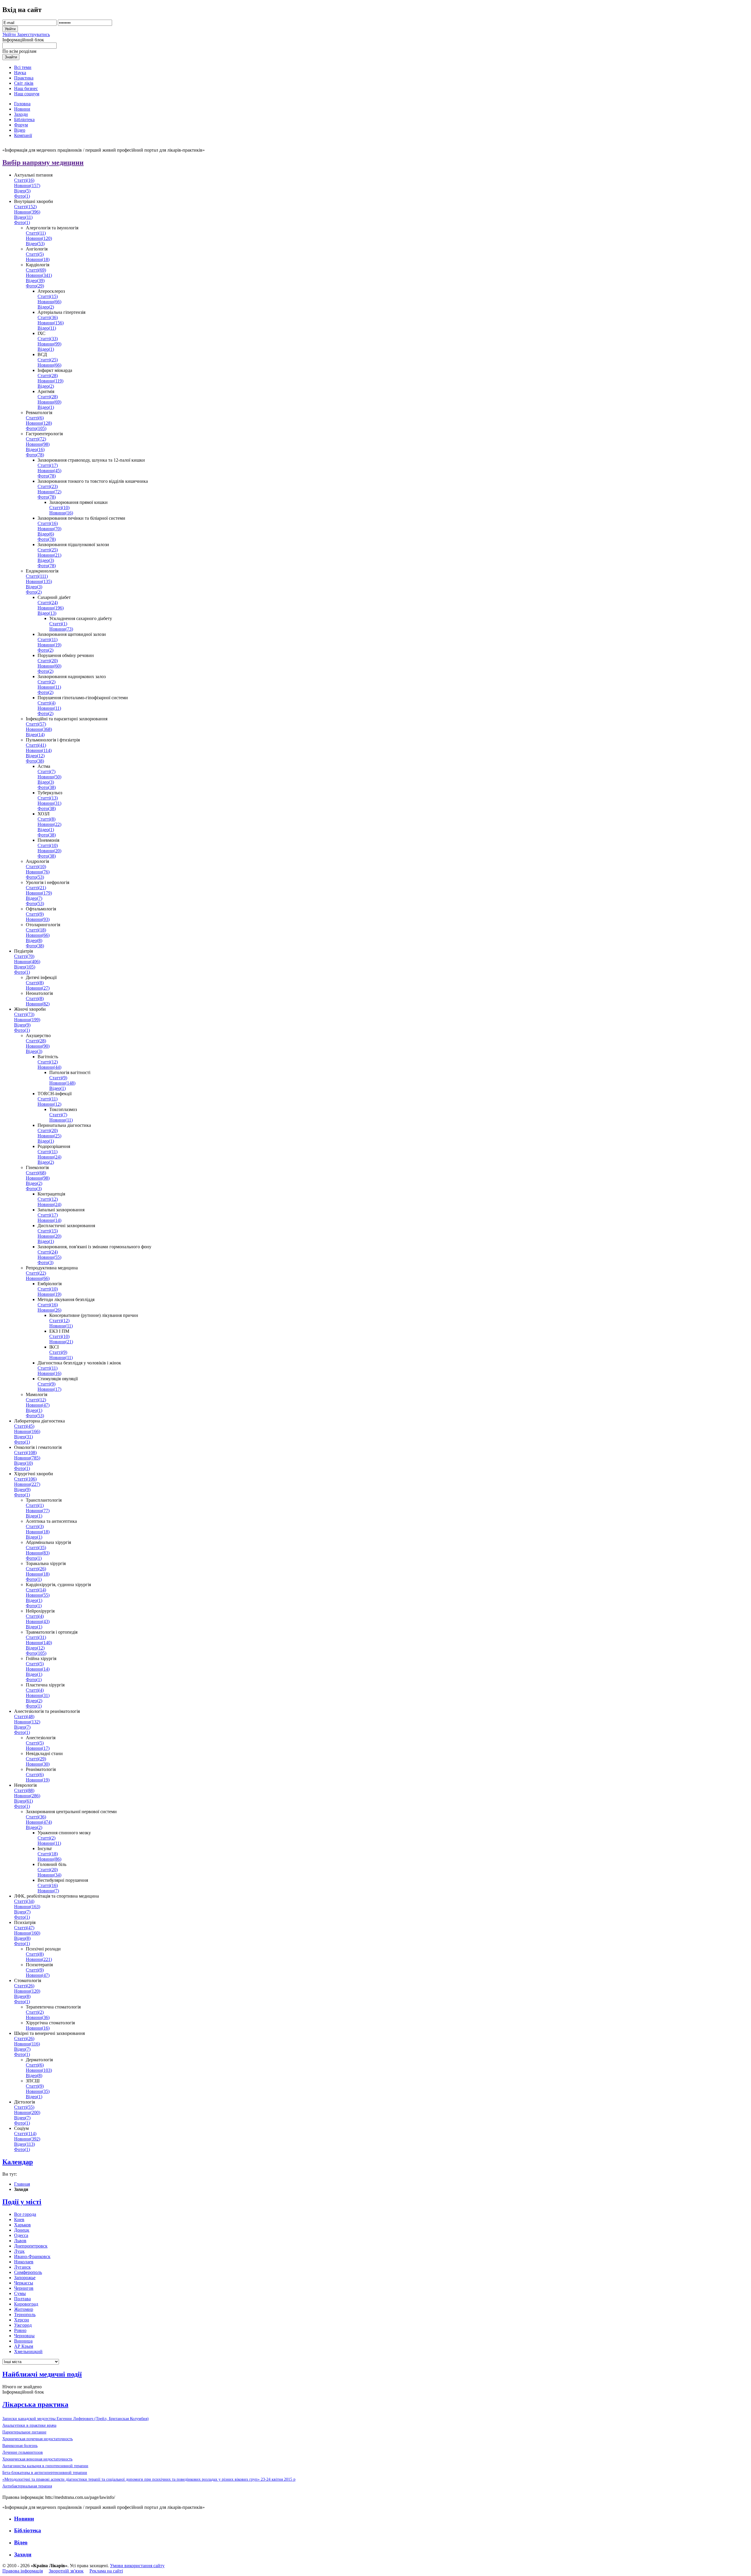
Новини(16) (61, 513)
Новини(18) (38, 259)
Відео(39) (35, 281)
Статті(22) (36, 1273)
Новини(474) (39, 1822)
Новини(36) (38, 2017)
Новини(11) (49, 687)
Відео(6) (46, 534)
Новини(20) (49, 851)
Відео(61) (23, 1801)
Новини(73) (61, 629)
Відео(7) (34, 898)
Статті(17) (48, 465)
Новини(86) (49, 1859)
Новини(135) (39, 581)
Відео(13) (47, 613)
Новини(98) (38, 444)
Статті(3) (35, 1526)
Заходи (23, 2554)
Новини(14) (49, 1220)
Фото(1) (22, 196)
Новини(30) (38, 1764)
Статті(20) (48, 661)
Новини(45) (49, 471)
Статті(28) (48, 376)
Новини (24, 2519)
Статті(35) (36, 1548)
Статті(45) (24, 1426)
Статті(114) (25, 2134)
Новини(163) (27, 1907)
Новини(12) (49, 1104)
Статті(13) (48, 798)
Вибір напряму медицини (43, 162)
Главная (22, 2184)
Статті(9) (35, 914)
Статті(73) (24, 1014)
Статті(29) (36, 1759)
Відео (21, 2542)
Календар (18, 2162)
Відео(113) (24, 2144)
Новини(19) (49, 645)
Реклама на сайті (106, 2571)
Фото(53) (35, 877)
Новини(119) (50, 381)
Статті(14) (36, 1590)
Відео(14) (35, 735)
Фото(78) (35, 455)
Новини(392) (27, 2139)
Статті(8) (46, 819)
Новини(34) (49, 1875)
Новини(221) (39, 1959)
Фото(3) (34, 1189)
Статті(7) (46, 772)
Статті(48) (24, 1717)
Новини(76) (38, 872)
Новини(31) (49, 803)
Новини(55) (49, 1257)
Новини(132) (27, 1722)
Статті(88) (24, 1790)
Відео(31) (23, 1437)
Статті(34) (24, 1901)
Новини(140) (39, 1643)
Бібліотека (28, 2530)
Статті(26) (36, 1569)
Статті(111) (37, 576)
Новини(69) (49, 402)
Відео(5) (22, 191)
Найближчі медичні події (42, 2374)
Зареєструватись (33, 34)
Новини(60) (49, 666)
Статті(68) (36, 1173)
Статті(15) (48, 296)
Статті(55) (24, 2107)
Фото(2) (34, 592)
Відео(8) (34, 940)
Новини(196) (51, 608)
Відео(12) (35, 756)
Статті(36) (48, 317)
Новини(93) (38, 919)
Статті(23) (48, 486)
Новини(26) (49, 1310)
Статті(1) (58, 624)
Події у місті (22, 2202)
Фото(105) (36, 428)
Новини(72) (49, 492)
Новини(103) (39, 2070)
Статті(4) (46, 703)
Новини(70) (49, 529)
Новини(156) (51, 323)
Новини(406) (27, 962)
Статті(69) (36, 270)
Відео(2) (46, 307)
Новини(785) (27, 1458)
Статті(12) (48, 1062)
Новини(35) (38, 2091)
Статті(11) (36, 233)
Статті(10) (59, 508)
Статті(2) (46, 682)
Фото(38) (35, 761)
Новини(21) (49, 555)
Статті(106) (25, 1479)
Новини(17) (49, 1389)
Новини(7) (48, 1891)
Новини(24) (49, 1157)
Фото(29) (35, 286)
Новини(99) (49, 344)
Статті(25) (48, 360)
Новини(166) (27, 1431)
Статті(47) (24, 1928)
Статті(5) (35, 254)
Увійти (10, 34)
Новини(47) (38, 1405)
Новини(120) (39, 238)
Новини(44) (49, 1067)
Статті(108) (25, 1453)
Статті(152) (25, 207)
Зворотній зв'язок (66, 2571)
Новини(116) (27, 2044)
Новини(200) (27, 2112)
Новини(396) (27, 212)
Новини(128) (39, 423)
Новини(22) (49, 824)
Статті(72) (36, 439)
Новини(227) (27, 1484)
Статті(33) (48, 339)
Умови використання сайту (137, 2566)
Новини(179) (39, 893)
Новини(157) (27, 186)
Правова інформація (23, 2571)
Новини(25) (49, 1136)
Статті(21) (36, 888)
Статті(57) (36, 724)
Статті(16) (24, 180)
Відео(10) (23, 1463)
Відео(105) (25, 967)
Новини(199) (27, 1020)
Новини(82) (38, 1004)
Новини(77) (38, 1511)
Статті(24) (48, 603)
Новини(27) (38, 988)
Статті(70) (24, 956)
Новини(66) (49, 302)
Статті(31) (36, 1637)
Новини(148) (62, 1083)
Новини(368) (39, 729)
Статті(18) (36, 930)
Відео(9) (22, 1025)
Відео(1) (46, 349)
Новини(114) (39, 750)
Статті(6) (35, 418)
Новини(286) (27, 1796)
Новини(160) (27, 1933)
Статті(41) (36, 745)
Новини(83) (38, 1553)
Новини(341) (39, 275)
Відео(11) (23, 217)
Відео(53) (35, 244)
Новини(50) (49, 777)
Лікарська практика (35, 2404)
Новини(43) (38, 1621)
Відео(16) (35, 449)
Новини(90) (38, 1046)
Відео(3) (46, 560)
